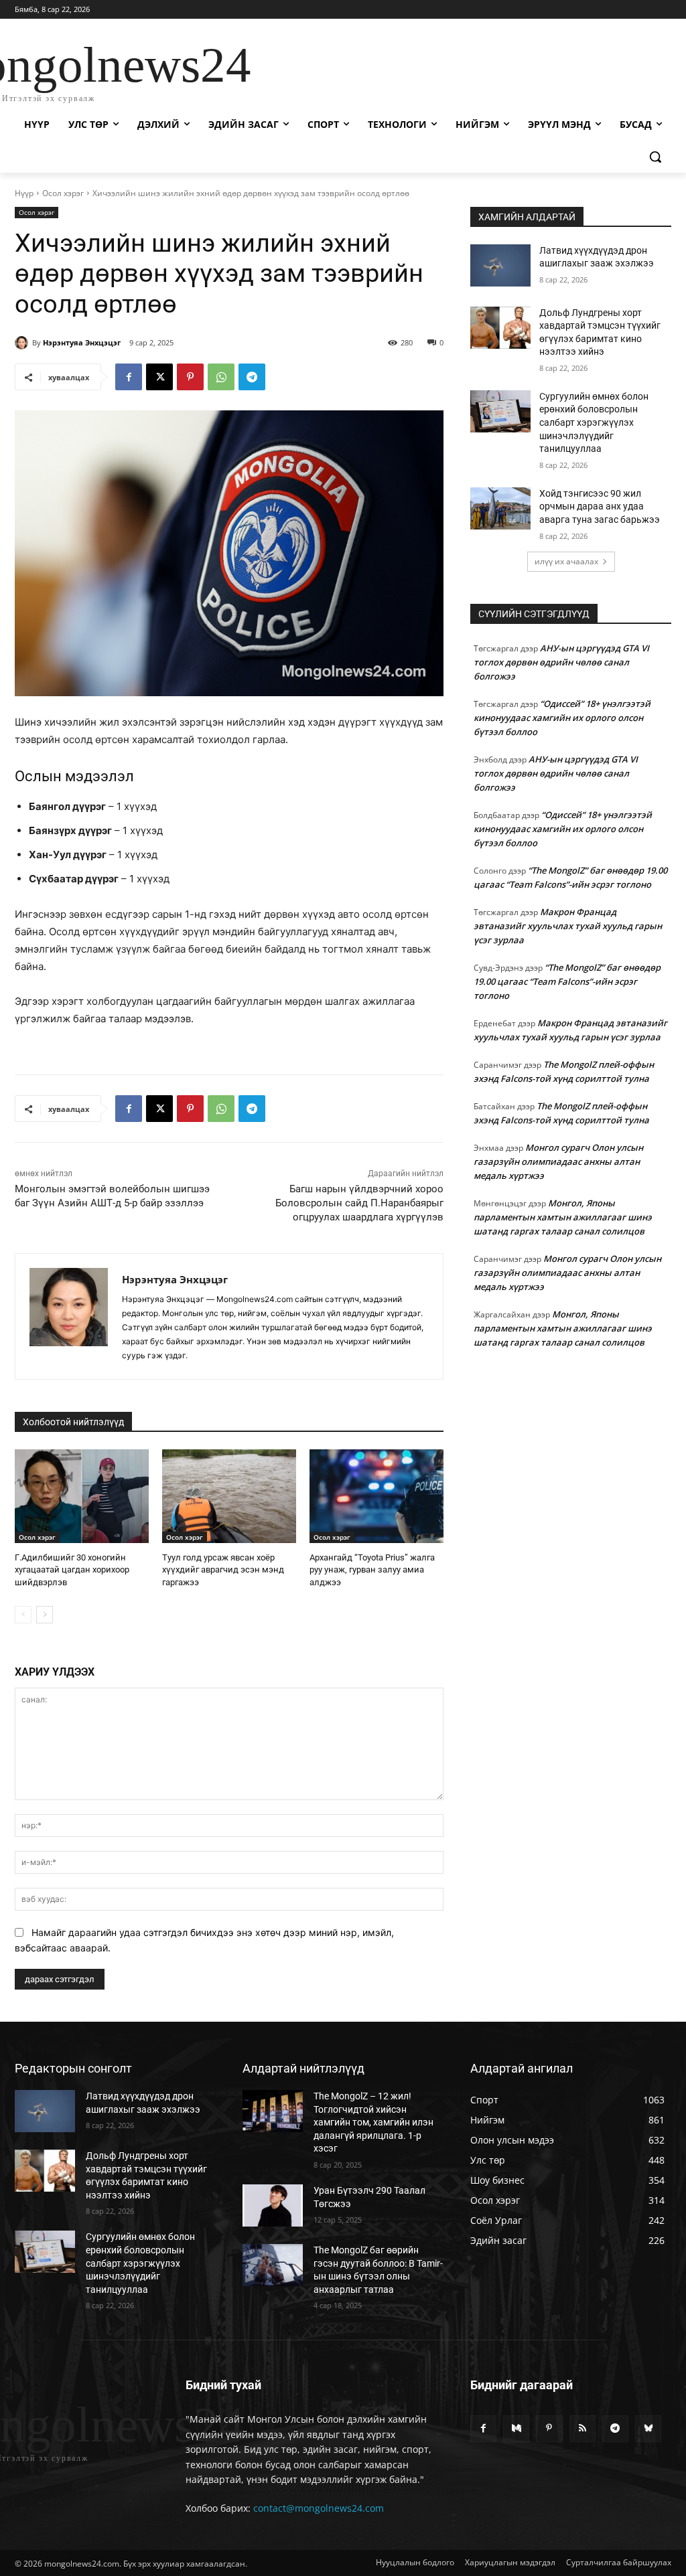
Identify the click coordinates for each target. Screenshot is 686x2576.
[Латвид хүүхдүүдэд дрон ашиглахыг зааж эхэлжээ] (500, 265)
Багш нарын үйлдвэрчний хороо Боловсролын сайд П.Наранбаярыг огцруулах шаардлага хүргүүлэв (359, 1203)
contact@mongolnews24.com (319, 2508)
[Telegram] (252, 377)
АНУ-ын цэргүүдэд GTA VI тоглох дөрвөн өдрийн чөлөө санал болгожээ (561, 662)
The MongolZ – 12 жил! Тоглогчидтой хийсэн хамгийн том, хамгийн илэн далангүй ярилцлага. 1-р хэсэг (373, 2122)
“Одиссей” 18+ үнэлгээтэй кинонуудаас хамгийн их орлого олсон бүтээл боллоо (562, 718)
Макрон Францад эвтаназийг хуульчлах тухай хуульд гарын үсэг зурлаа (568, 926)
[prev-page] (23, 1615)
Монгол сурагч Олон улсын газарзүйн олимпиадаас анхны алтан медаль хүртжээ (558, 1161)
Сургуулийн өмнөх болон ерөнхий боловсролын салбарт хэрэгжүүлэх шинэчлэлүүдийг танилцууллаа (594, 422)
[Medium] (516, 2428)
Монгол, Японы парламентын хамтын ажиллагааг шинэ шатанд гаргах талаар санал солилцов (563, 1217)
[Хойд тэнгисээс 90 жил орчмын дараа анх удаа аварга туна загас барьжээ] (500, 508)
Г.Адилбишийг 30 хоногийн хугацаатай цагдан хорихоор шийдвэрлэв (72, 1569)
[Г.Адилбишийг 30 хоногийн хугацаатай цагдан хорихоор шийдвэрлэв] (82, 1496)
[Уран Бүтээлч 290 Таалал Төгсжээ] (273, 2205)
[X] (159, 377)
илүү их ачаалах (566, 561)
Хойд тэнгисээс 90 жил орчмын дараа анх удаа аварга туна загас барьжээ (600, 506)
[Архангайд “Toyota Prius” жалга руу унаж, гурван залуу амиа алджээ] (376, 1496)
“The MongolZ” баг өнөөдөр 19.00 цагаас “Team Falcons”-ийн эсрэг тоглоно (567, 981)
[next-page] (45, 1615)
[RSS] (582, 2428)
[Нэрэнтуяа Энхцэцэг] (23, 343)
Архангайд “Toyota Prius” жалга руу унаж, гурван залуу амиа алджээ (372, 1569)
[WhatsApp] (221, 377)
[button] (655, 157)
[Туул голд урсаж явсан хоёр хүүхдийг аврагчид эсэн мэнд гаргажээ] (229, 1496)
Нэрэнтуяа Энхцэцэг (82, 342)
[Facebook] (129, 377)
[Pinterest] (190, 377)
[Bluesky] (648, 2428)
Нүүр (24, 193)
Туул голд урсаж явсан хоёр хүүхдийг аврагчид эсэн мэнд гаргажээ (223, 1569)
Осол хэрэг (63, 193)
